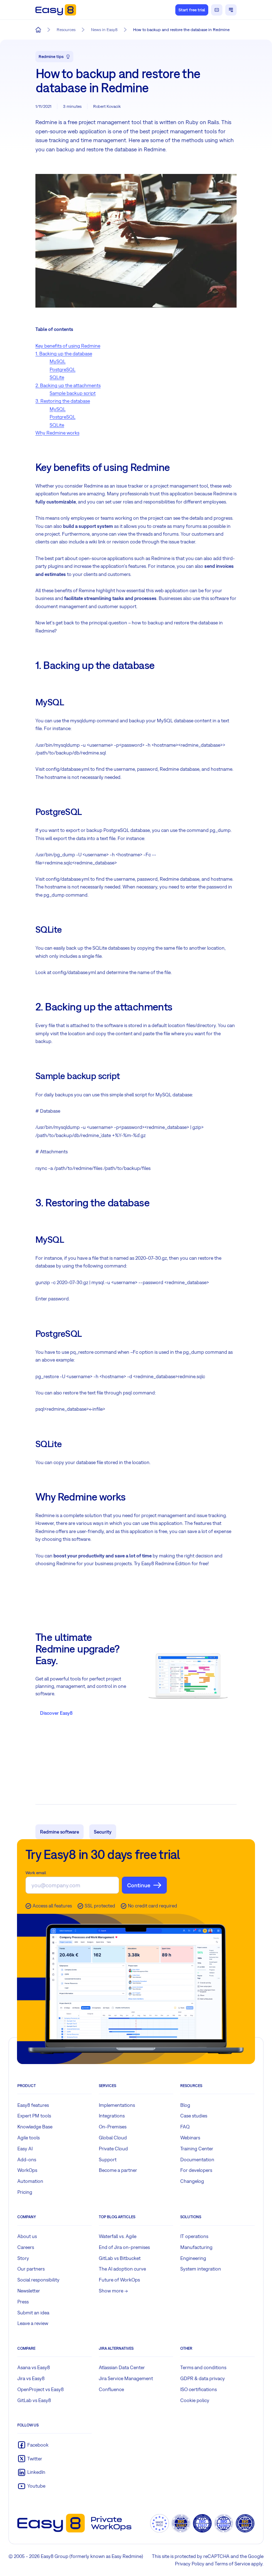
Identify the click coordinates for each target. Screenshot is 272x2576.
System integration (201, 2269)
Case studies (194, 2116)
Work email (36, 1873)
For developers (196, 2170)
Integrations (112, 2116)
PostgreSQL (63, 369)
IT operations (194, 2236)
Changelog (192, 2181)
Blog (185, 2105)
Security (103, 1832)
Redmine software (59, 1832)
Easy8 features (33, 2105)
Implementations (117, 2105)
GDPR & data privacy (203, 2378)
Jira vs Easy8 (31, 2378)
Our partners (31, 2269)
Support (108, 2160)
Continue (139, 1885)
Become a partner (118, 2170)
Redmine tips (51, 57)
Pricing (25, 2192)
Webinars (190, 2138)
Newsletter (29, 2291)
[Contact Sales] (217, 10)
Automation (30, 2181)
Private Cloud (113, 2149)
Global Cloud (113, 2138)
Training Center (197, 2149)
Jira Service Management (126, 2378)
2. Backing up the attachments (68, 385)
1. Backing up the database (64, 354)
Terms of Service (232, 2564)
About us (27, 2236)
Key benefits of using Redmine (68, 346)
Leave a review (33, 2323)
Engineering (193, 2258)
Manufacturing (196, 2247)
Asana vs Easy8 (34, 2367)
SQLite (57, 377)
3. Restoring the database (63, 401)
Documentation (197, 2160)
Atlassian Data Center (122, 2367)
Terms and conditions (203, 2367)
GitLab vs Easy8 (34, 2400)
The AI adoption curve (122, 2269)
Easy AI (25, 2149)
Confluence (111, 2389)
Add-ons (27, 2160)
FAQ (185, 2127)
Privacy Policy (190, 2564)
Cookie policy (195, 2400)
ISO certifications (199, 2389)
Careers (26, 2247)
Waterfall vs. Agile (118, 2236)
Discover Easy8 (56, 1713)
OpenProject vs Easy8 (41, 2389)
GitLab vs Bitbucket (120, 2258)
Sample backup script (73, 393)
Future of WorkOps (119, 2280)
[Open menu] (231, 10)
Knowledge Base (35, 2127)
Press (23, 2302)
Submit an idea (33, 2313)
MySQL (58, 361)
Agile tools (29, 2138)
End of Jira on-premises (124, 2247)
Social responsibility (38, 2280)
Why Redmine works (57, 433)
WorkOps (27, 2170)
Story (23, 2258)
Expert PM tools (34, 2116)
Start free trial (192, 10)
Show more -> (113, 2291)
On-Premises (113, 2127)
